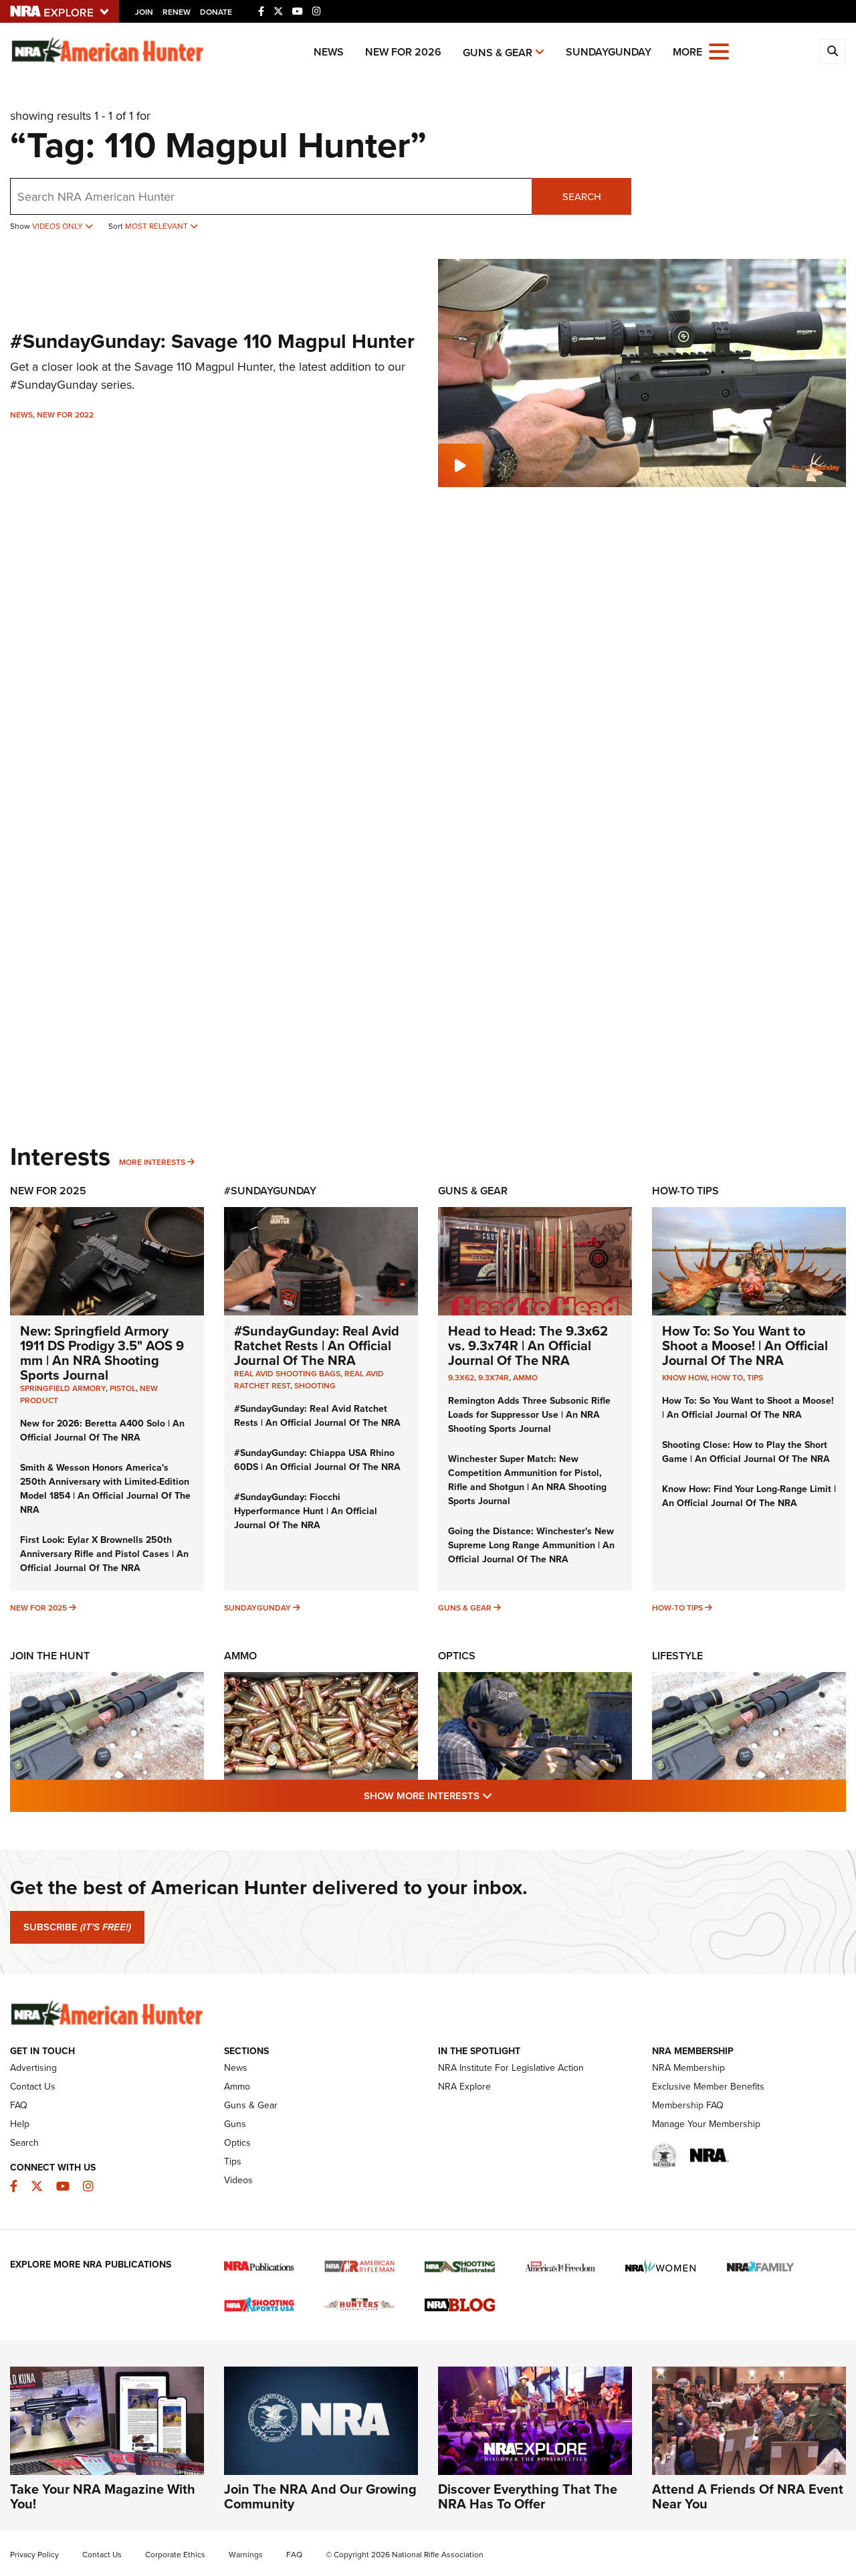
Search (582, 197)
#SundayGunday (270, 1191)
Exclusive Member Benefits (708, 2087)
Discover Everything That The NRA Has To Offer (528, 2496)
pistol (123, 1388)
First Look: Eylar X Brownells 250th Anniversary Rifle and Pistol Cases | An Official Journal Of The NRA (104, 1554)
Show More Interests (500, 1796)
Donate (216, 12)
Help (20, 2124)
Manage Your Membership (706, 2124)
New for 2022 (65, 415)
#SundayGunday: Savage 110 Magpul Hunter (212, 341)
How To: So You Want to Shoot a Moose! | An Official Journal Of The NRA (745, 1346)
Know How (684, 1378)
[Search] (833, 52)
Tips (755, 1378)
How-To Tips (685, 1191)
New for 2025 (38, 1608)
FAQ (19, 2105)
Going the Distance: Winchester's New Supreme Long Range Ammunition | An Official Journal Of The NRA (531, 1545)
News (329, 52)
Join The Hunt (50, 1656)
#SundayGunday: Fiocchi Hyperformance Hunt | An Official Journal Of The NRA (306, 1511)
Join (144, 12)
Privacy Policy (34, 2555)
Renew (177, 12)
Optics (457, 1656)
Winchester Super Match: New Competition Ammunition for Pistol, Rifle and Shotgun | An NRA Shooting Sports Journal (527, 1480)
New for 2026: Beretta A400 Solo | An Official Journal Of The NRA (102, 1431)
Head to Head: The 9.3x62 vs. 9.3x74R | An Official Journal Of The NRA (528, 1346)
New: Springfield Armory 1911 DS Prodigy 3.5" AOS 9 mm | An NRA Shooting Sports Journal (102, 1353)
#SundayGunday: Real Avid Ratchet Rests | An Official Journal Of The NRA (317, 1346)
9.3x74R (494, 1378)
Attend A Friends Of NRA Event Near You (748, 2496)
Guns (235, 2124)
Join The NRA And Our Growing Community (320, 2496)
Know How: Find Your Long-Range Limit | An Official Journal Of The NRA (749, 1496)
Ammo (525, 1378)
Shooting (315, 1386)
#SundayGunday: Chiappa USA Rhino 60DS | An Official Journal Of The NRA (317, 1460)
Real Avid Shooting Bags (287, 1374)
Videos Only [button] (59, 226)
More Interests (152, 1162)
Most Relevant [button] (157, 226)
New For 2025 (48, 1191)
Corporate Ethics (175, 2555)
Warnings (246, 2555)
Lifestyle (677, 1656)
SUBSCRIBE (77, 1927)
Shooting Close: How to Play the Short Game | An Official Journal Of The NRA (746, 1452)
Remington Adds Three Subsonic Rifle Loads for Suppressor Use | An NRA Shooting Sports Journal (529, 1415)
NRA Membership (688, 2068)
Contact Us (33, 2087)
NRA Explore (464, 2087)
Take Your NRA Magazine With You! (103, 2496)
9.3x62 (461, 1378)
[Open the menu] (719, 51)
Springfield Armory (63, 1388)
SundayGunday (609, 52)
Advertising (33, 2068)
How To (727, 1378)
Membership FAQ (688, 2105)
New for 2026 (403, 52)
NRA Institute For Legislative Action (511, 2068)
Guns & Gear (498, 53)
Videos (238, 2180)
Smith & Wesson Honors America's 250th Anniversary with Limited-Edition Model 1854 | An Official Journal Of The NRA (105, 1489)
